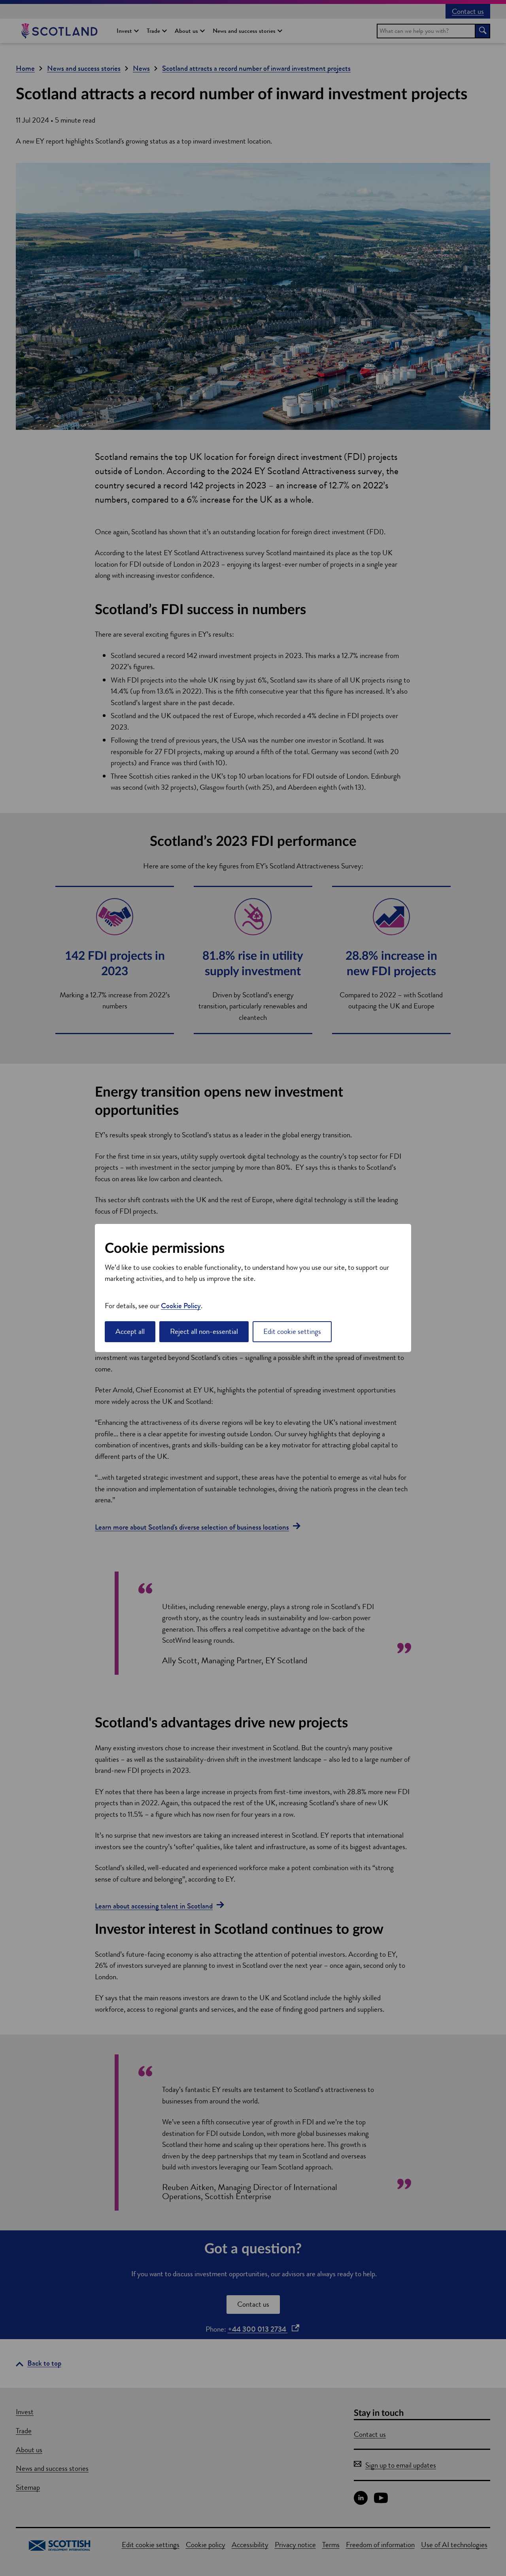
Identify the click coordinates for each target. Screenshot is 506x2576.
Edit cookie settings (292, 1331)
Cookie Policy (181, 1306)
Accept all (130, 1331)
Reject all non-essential (204, 1331)
